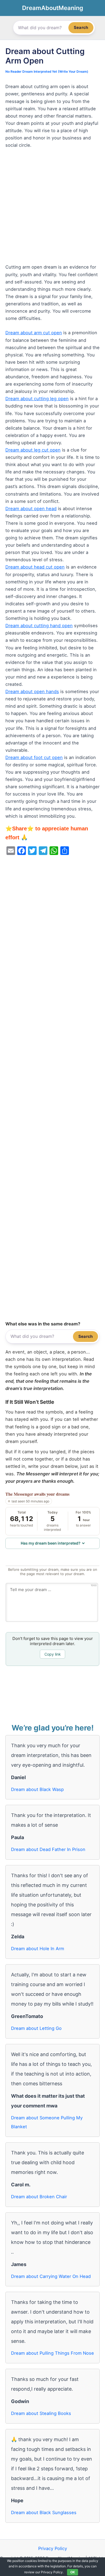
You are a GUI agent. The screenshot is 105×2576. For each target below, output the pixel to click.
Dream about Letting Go (36, 2028)
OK (73, 2572)
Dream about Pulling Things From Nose (52, 2353)
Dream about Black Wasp (37, 1789)
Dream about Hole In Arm (38, 1949)
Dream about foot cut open (34, 757)
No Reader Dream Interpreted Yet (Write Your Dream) (47, 72)
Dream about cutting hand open (39, 626)
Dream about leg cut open (33, 450)
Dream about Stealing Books (41, 2413)
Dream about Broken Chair (39, 2197)
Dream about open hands (32, 691)
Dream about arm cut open (34, 333)
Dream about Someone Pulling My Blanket (47, 2122)
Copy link (53, 1654)
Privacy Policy (53, 2548)
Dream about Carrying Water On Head (51, 2276)
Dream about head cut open (35, 567)
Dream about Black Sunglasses (44, 2512)
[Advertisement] (52, 209)
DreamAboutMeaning (53, 8)
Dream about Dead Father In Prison (48, 1849)
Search (81, 27)
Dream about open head (31, 509)
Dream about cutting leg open (37, 399)
